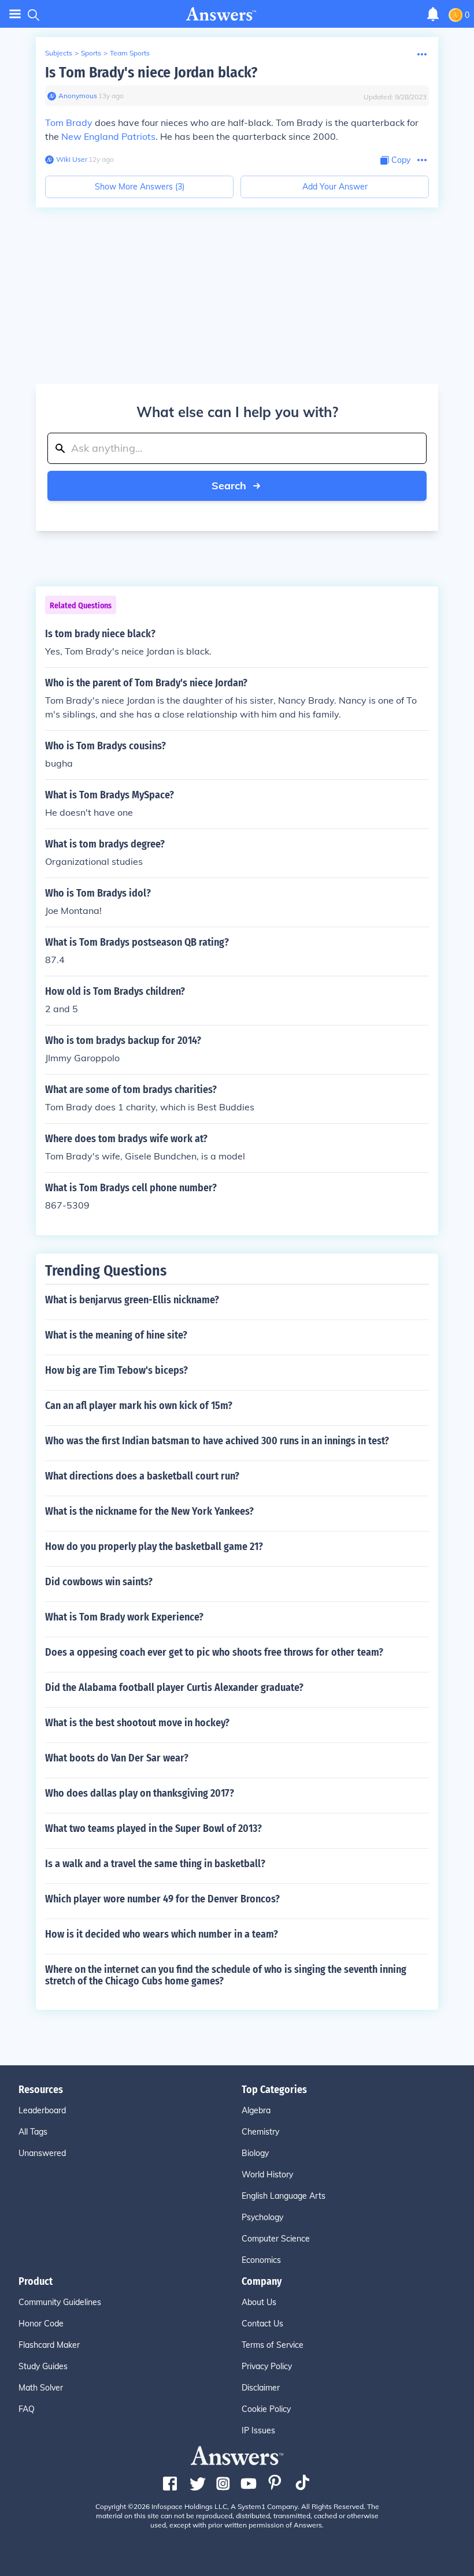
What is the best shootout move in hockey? (137, 1723)
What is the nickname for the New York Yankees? (149, 1511)
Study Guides (43, 2366)
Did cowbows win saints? (99, 1582)
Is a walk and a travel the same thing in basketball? (155, 1864)
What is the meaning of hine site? (116, 1335)
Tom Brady (69, 122)
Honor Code (41, 2324)
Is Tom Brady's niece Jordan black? (151, 73)
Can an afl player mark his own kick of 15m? (139, 1406)
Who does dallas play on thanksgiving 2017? (140, 1793)
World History (267, 2174)
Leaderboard (42, 2110)
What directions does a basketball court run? (142, 1476)
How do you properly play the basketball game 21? (154, 1547)
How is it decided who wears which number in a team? (162, 1934)
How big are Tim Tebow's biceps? (116, 1370)
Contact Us (262, 2324)
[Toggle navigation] (15, 14)
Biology (255, 2153)
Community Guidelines (60, 2302)
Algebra (256, 2110)
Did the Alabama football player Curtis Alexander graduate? (174, 1687)
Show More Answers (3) (140, 187)
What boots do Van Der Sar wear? (117, 1758)
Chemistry (260, 2132)
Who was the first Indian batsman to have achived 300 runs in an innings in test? (217, 1441)
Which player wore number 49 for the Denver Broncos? (162, 1899)
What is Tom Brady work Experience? (124, 1617)
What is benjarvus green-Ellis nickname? (132, 1300)
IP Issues (258, 2430)
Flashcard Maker (49, 2345)
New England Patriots (108, 136)
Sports (91, 53)
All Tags (33, 2132)
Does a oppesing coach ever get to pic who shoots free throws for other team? (214, 1652)
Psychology (262, 2217)
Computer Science (276, 2239)
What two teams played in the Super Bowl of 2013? (153, 1828)
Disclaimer (261, 2388)
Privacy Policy (267, 2366)
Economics (261, 2260)
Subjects (59, 53)
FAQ (27, 2409)
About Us (259, 2302)
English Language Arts (284, 2196)
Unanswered (42, 2153)
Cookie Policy (266, 2409)
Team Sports (130, 53)
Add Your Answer (335, 187)
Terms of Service (273, 2345)
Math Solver (41, 2388)
